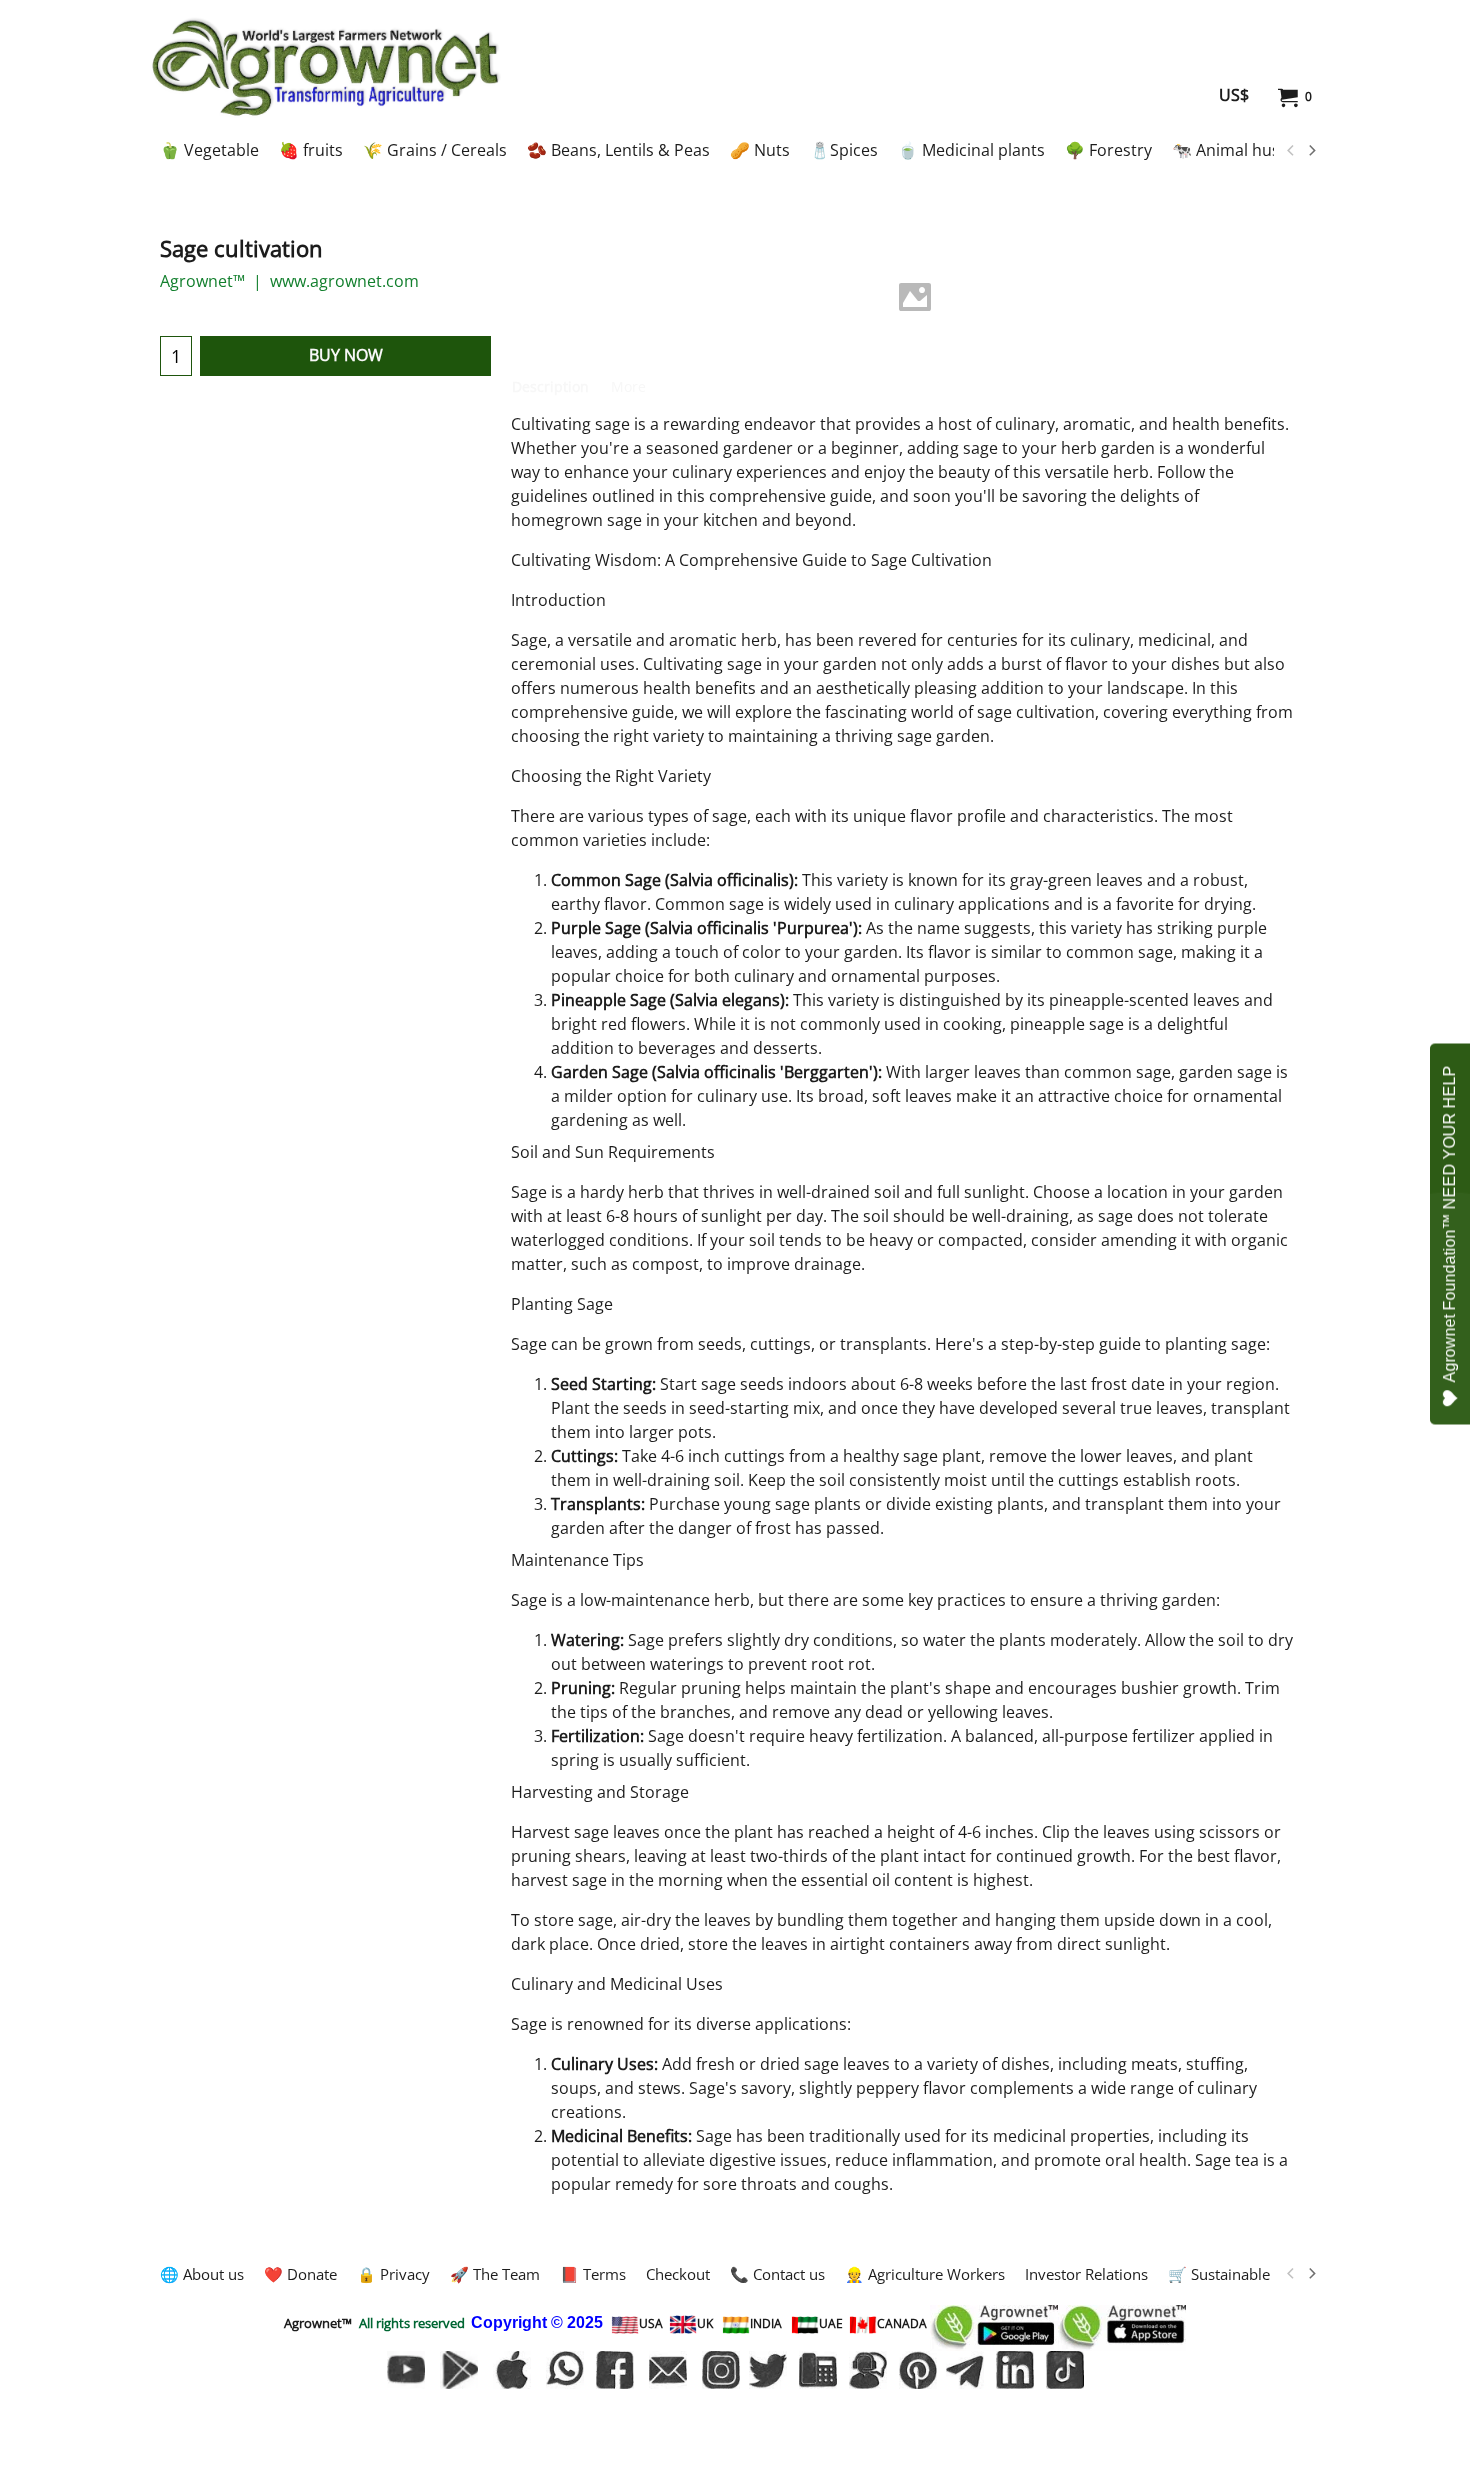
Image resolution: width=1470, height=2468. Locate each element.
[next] (1311, 151)
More (628, 386)
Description (550, 386)
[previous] (1291, 151)
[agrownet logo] (325, 67)
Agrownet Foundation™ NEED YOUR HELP (1449, 1224)
